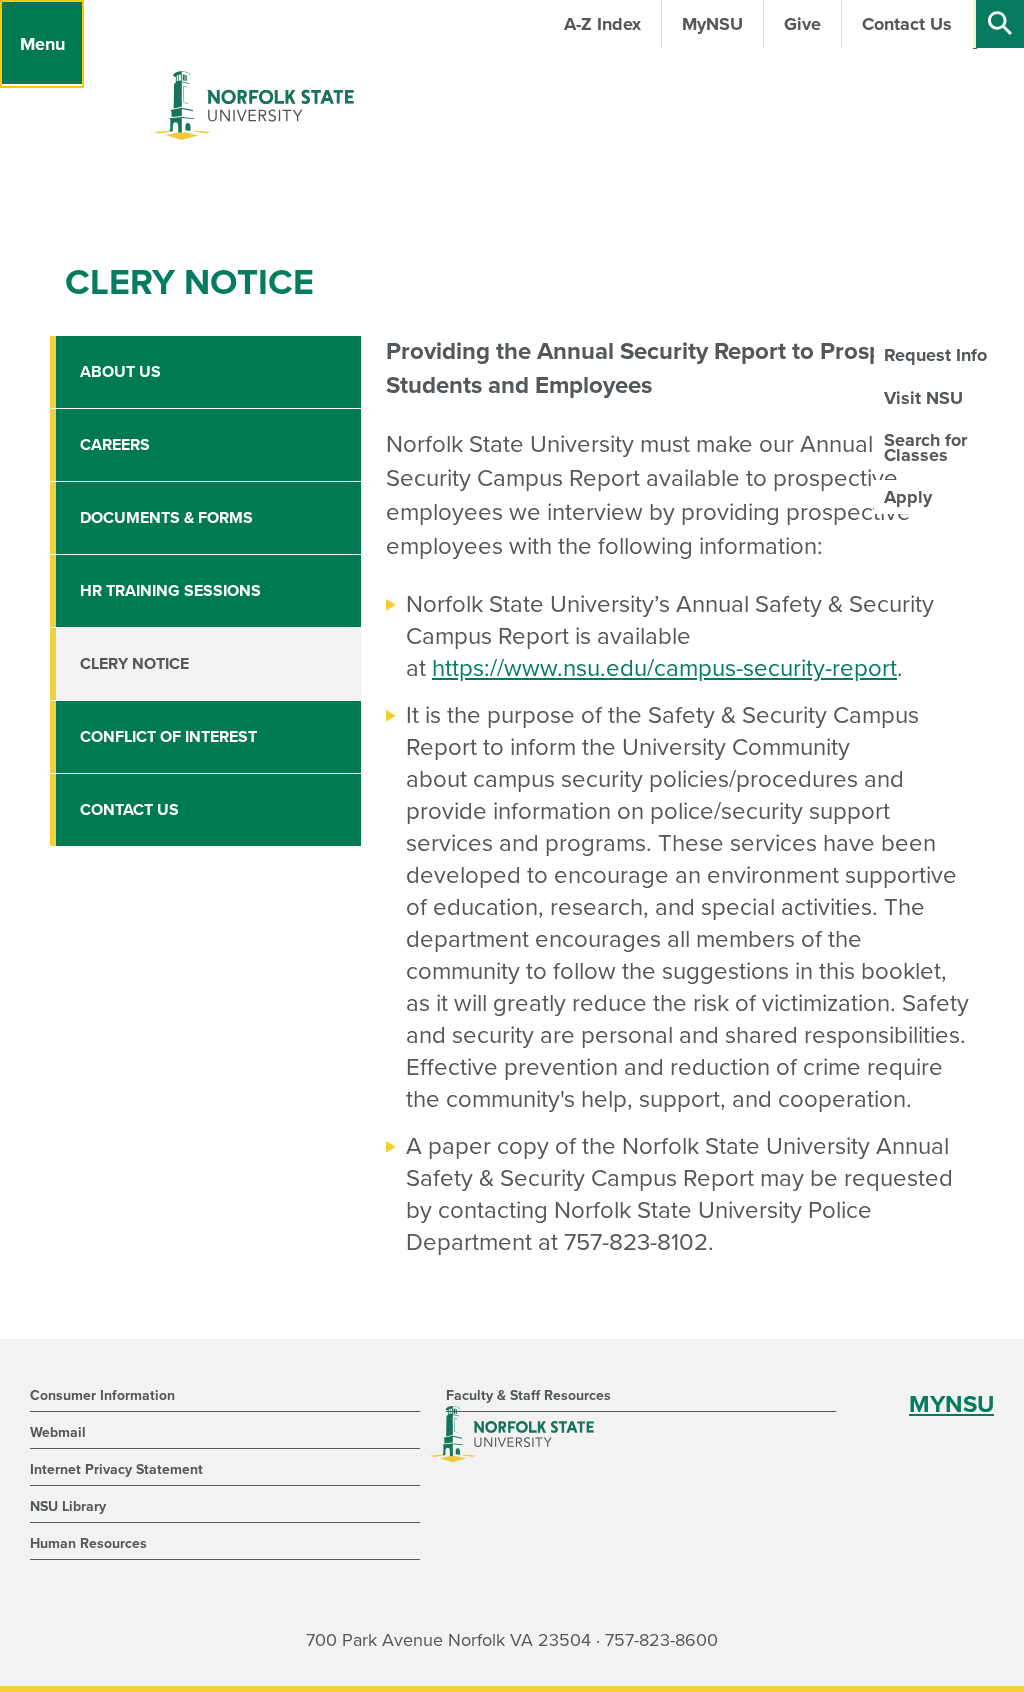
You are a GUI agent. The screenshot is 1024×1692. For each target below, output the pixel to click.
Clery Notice (134, 664)
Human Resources (88, 1543)
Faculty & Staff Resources (528, 1395)
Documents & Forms (166, 518)
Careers (115, 445)
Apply (908, 497)
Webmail (58, 1432)
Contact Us (129, 810)
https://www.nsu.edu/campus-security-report (664, 668)
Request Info (935, 355)
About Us (120, 372)
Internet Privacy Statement (116, 1469)
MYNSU (951, 1404)
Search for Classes (925, 447)
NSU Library (68, 1506)
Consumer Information (102, 1395)
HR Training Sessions (170, 591)
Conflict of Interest (168, 737)
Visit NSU (923, 398)
